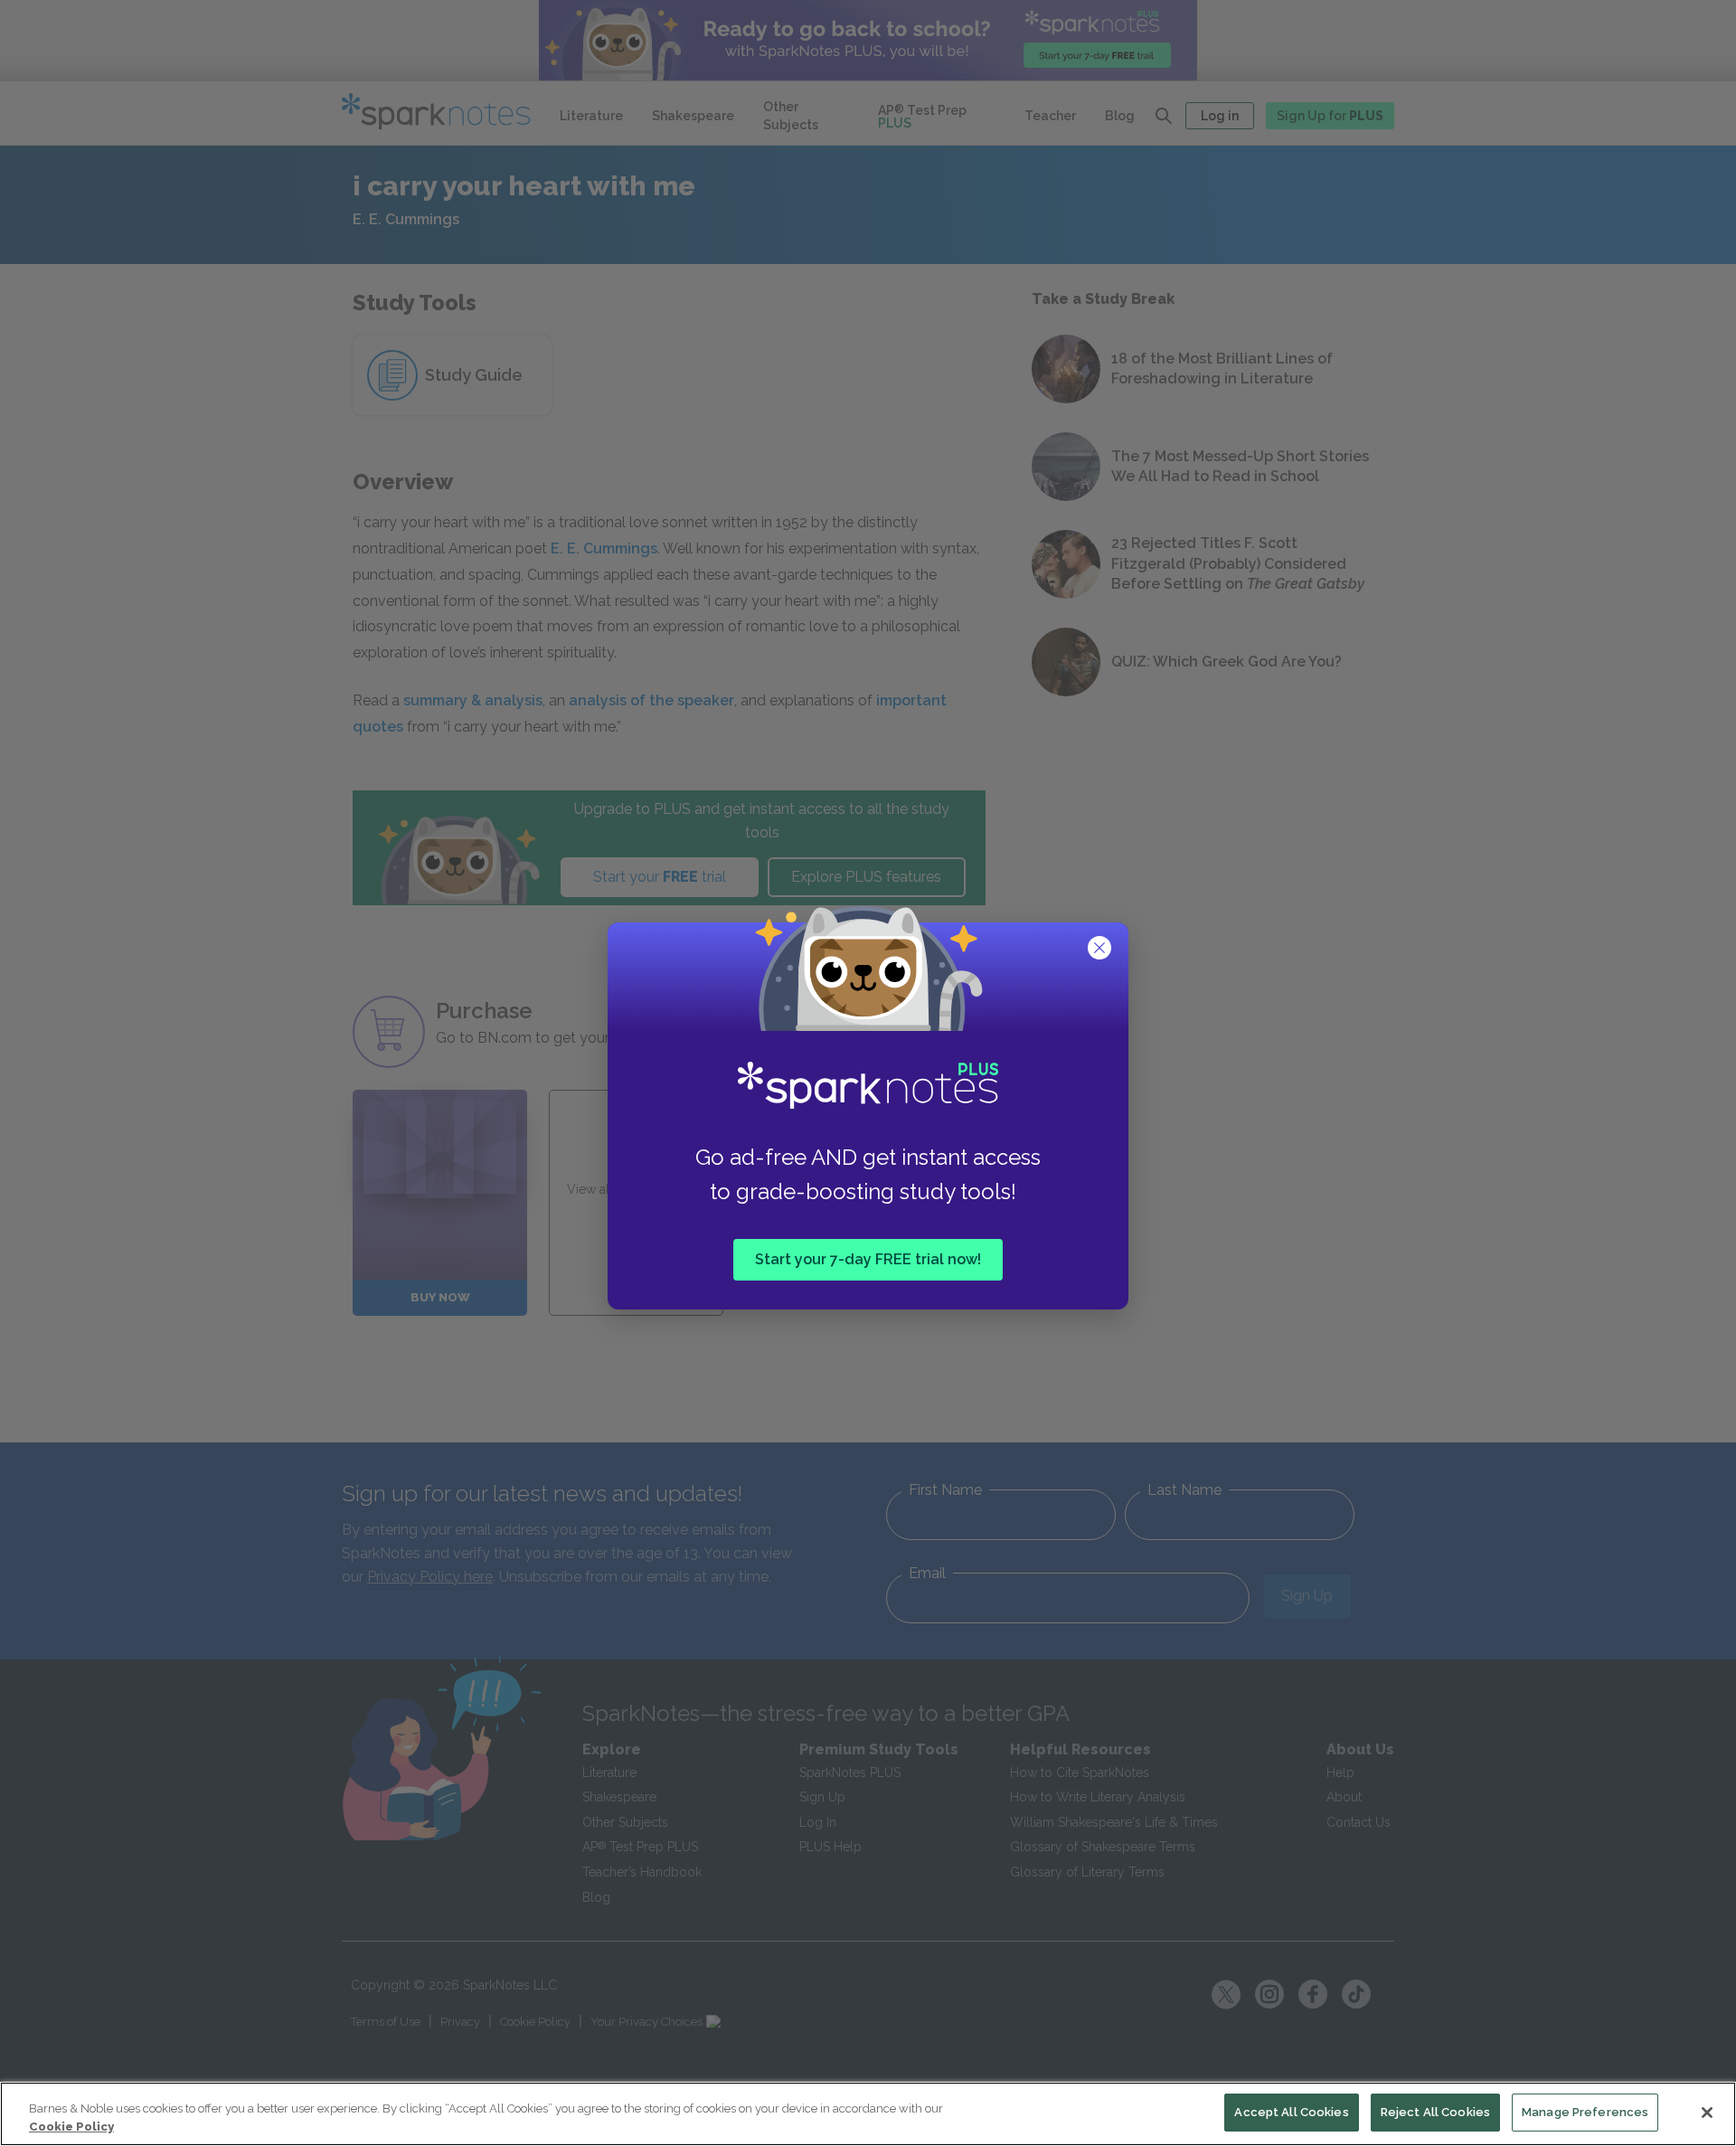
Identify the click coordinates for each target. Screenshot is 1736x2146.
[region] (868, 2114)
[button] (1101, 950)
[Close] (1707, 2113)
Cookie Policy (71, 2127)
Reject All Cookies (1435, 2112)
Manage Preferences (1585, 2112)
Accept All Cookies (1291, 2112)
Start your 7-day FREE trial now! (868, 1259)
